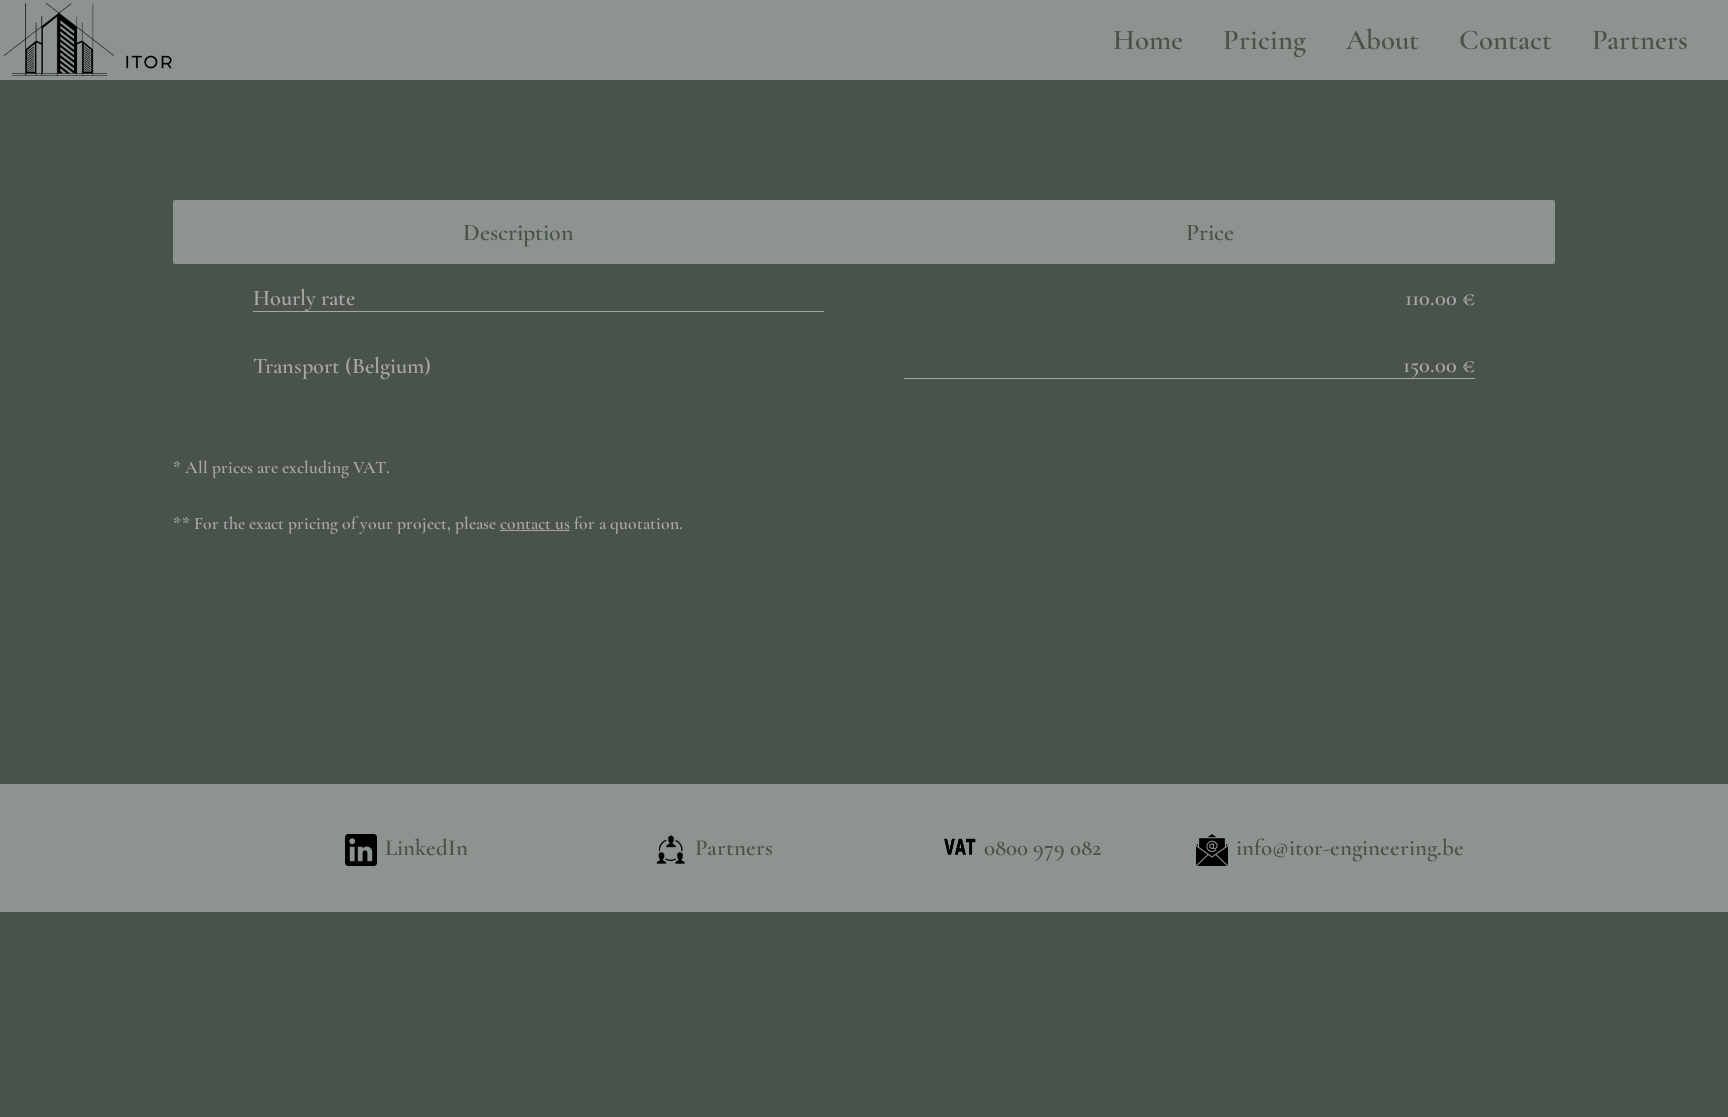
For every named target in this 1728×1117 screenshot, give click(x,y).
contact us (535, 523)
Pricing (1264, 39)
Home (1148, 39)
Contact (1505, 39)
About (1382, 39)
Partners (1640, 39)
